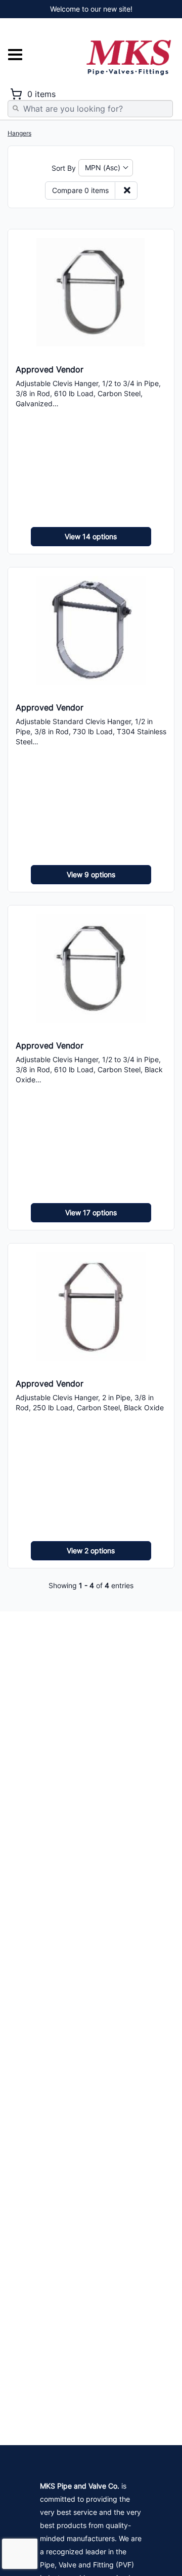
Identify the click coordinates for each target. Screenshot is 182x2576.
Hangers (19, 133)
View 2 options (91, 1551)
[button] (106, 168)
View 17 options (91, 1212)
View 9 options (91, 874)
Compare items (80, 190)
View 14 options (91, 536)
